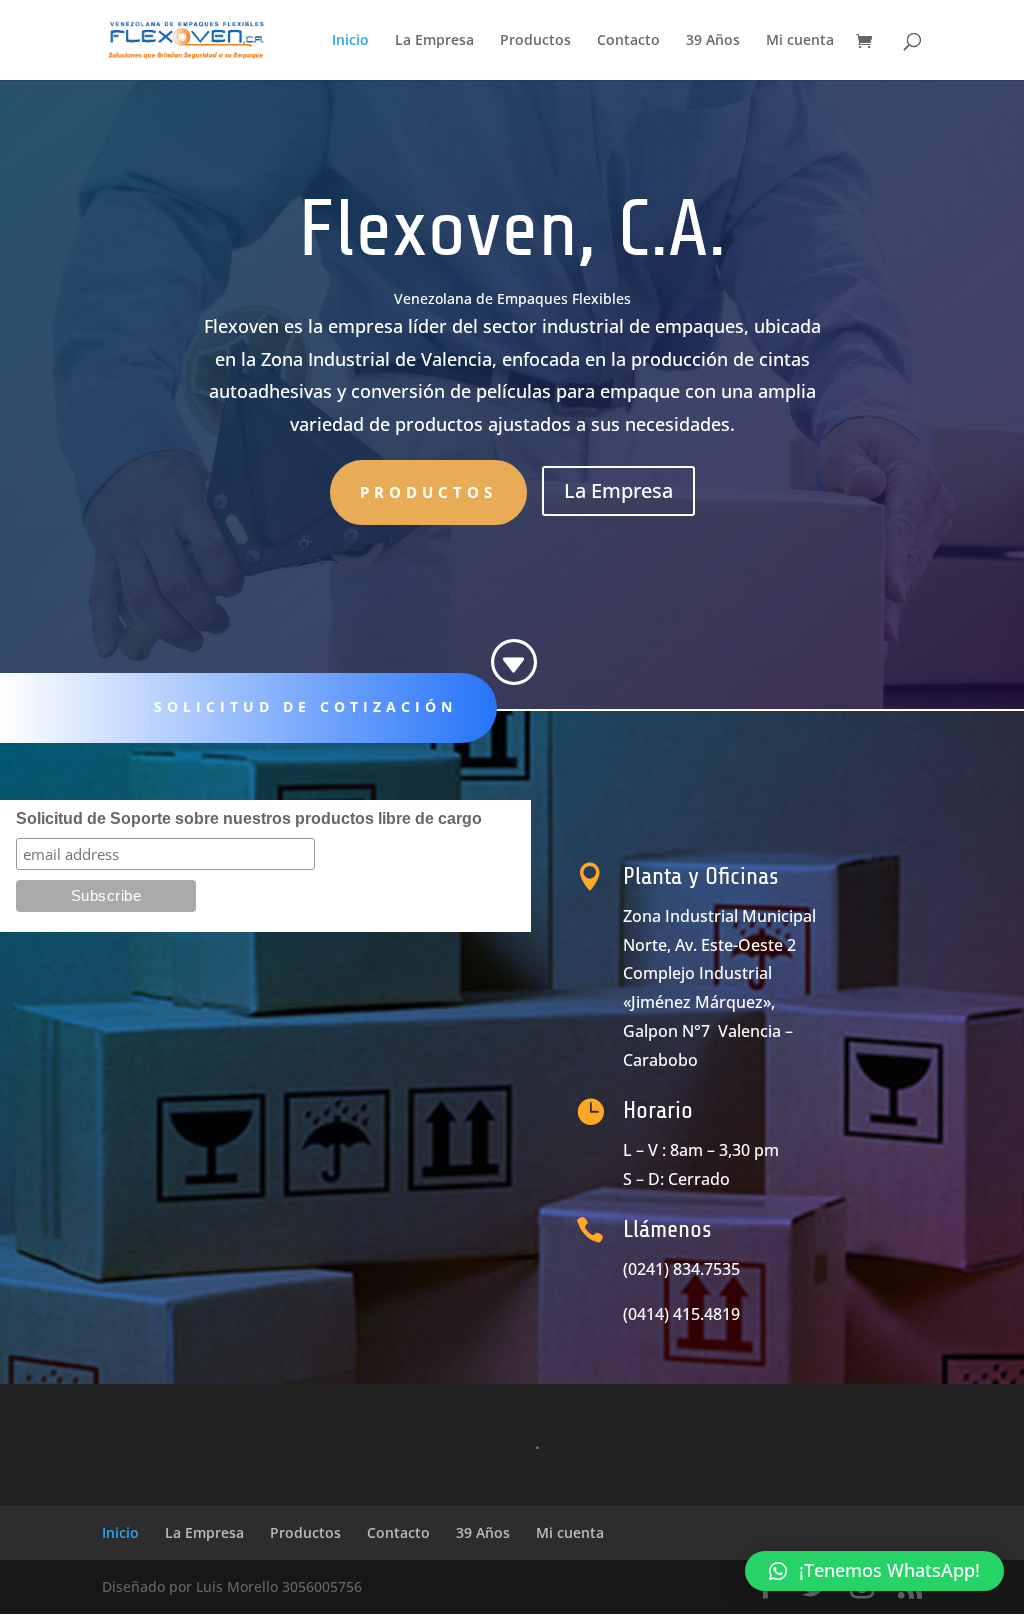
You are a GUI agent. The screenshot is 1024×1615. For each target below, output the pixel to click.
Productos (535, 41)
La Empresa (434, 41)
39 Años (713, 41)
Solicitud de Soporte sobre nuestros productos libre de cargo (249, 818)
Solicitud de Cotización (305, 706)
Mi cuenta (800, 41)
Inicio (350, 41)
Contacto (628, 41)
